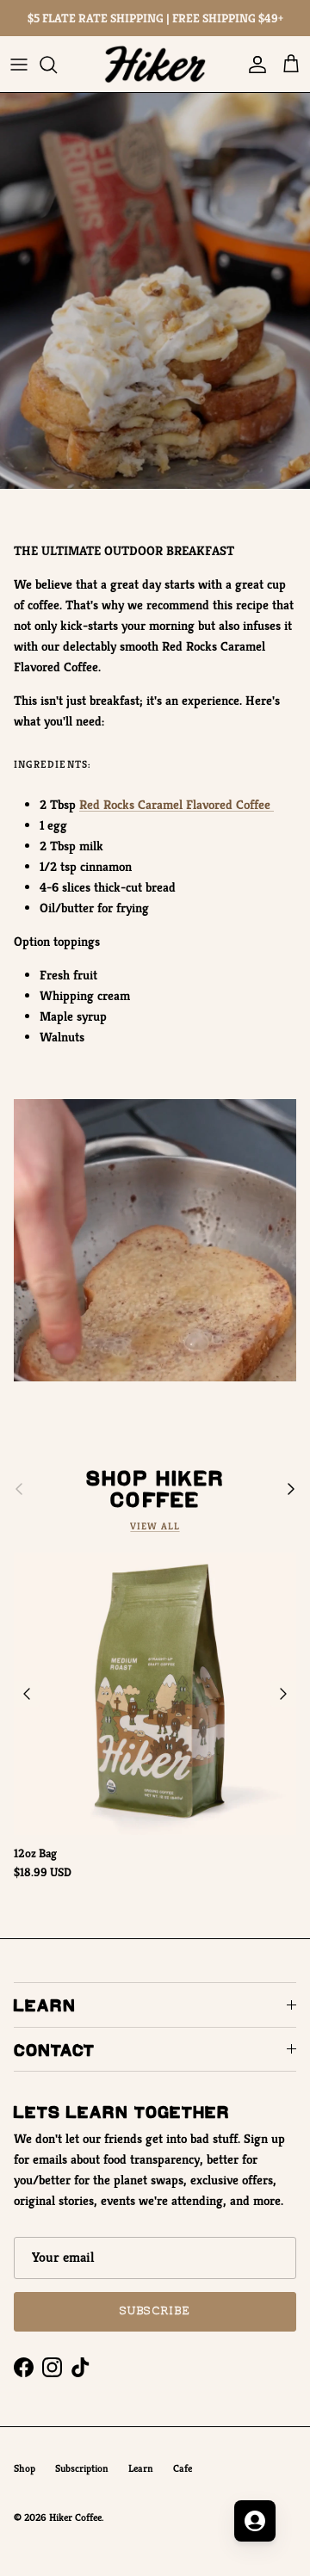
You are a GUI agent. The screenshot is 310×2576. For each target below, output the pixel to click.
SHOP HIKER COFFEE (155, 1489)
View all (155, 1526)
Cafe (183, 2468)
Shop (25, 2468)
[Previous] (27, 1694)
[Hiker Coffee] (155, 64)
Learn (141, 2468)
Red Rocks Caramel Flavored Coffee (177, 804)
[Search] (57, 65)
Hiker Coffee (75, 2517)
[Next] (283, 1694)
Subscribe (155, 2311)
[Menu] (19, 65)
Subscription (82, 2468)
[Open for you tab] (255, 2521)
